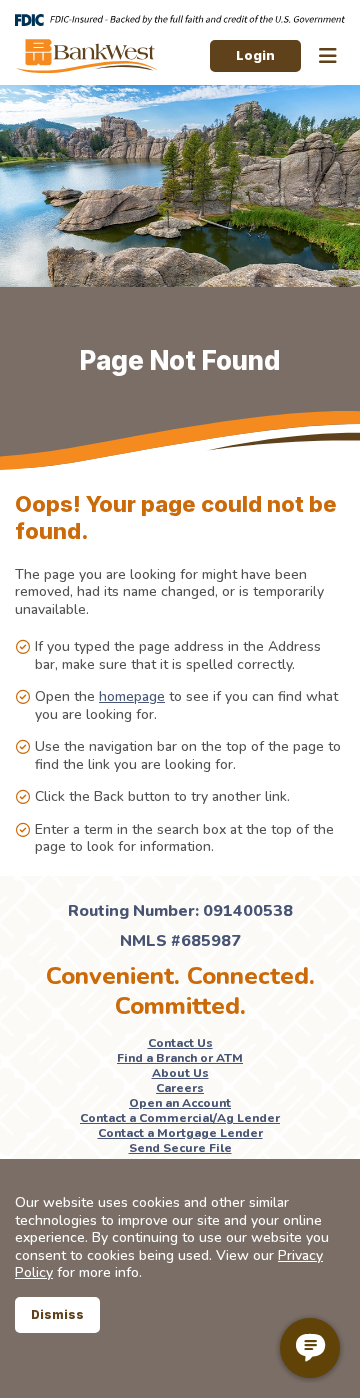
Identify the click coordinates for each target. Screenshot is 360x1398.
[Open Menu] (328, 56)
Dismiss (57, 1314)
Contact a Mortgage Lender (180, 1133)
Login (255, 55)
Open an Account (180, 1103)
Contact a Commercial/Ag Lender (180, 1118)
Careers (180, 1088)
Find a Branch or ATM (180, 1058)
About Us (180, 1073)
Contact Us (180, 1043)
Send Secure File (180, 1148)
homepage (132, 696)
